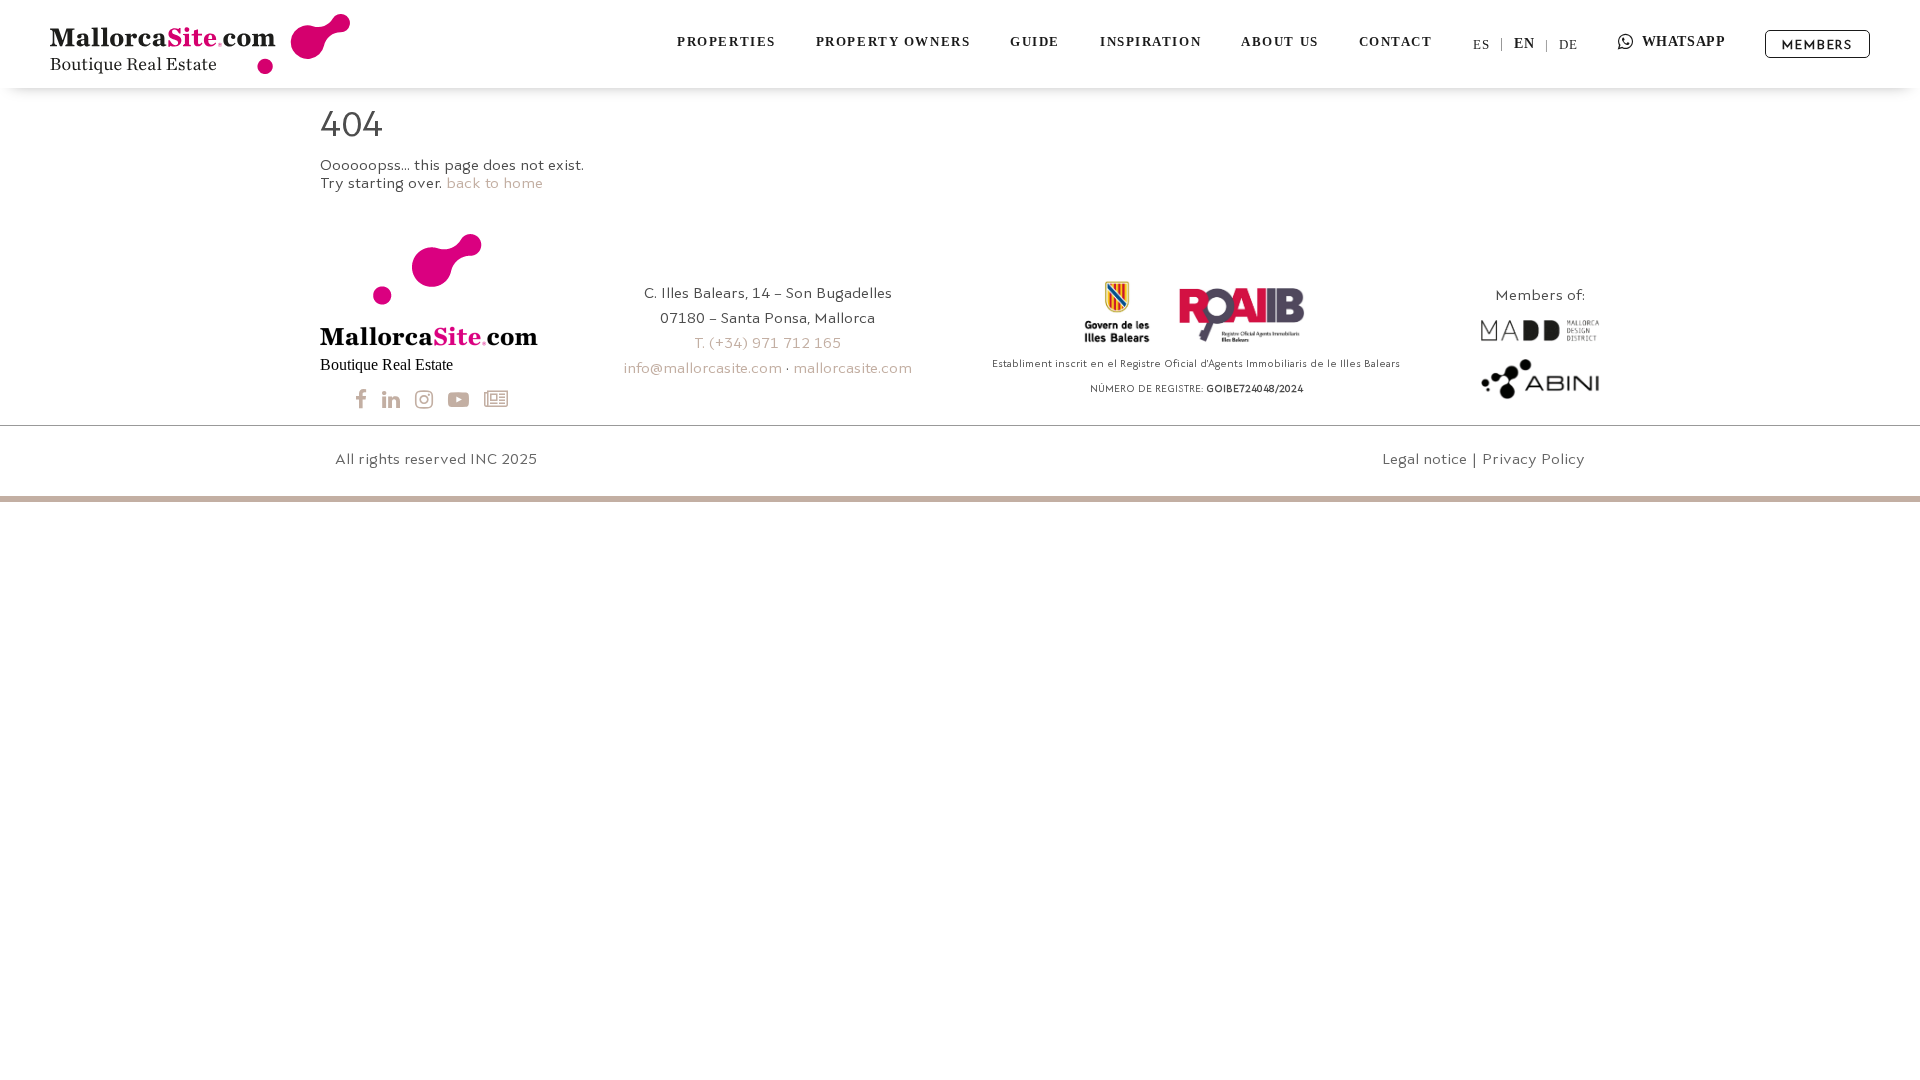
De (1568, 44)
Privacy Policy (1533, 460)
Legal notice (1424, 460)
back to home (494, 184)
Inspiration (1150, 41)
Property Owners (893, 41)
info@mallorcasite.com (702, 369)
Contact (1396, 41)
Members (1817, 45)
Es (1481, 44)
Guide (1035, 41)
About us (1279, 41)
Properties (726, 41)
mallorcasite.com (852, 369)
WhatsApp (1683, 41)
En (1524, 44)
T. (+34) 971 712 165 (767, 344)
